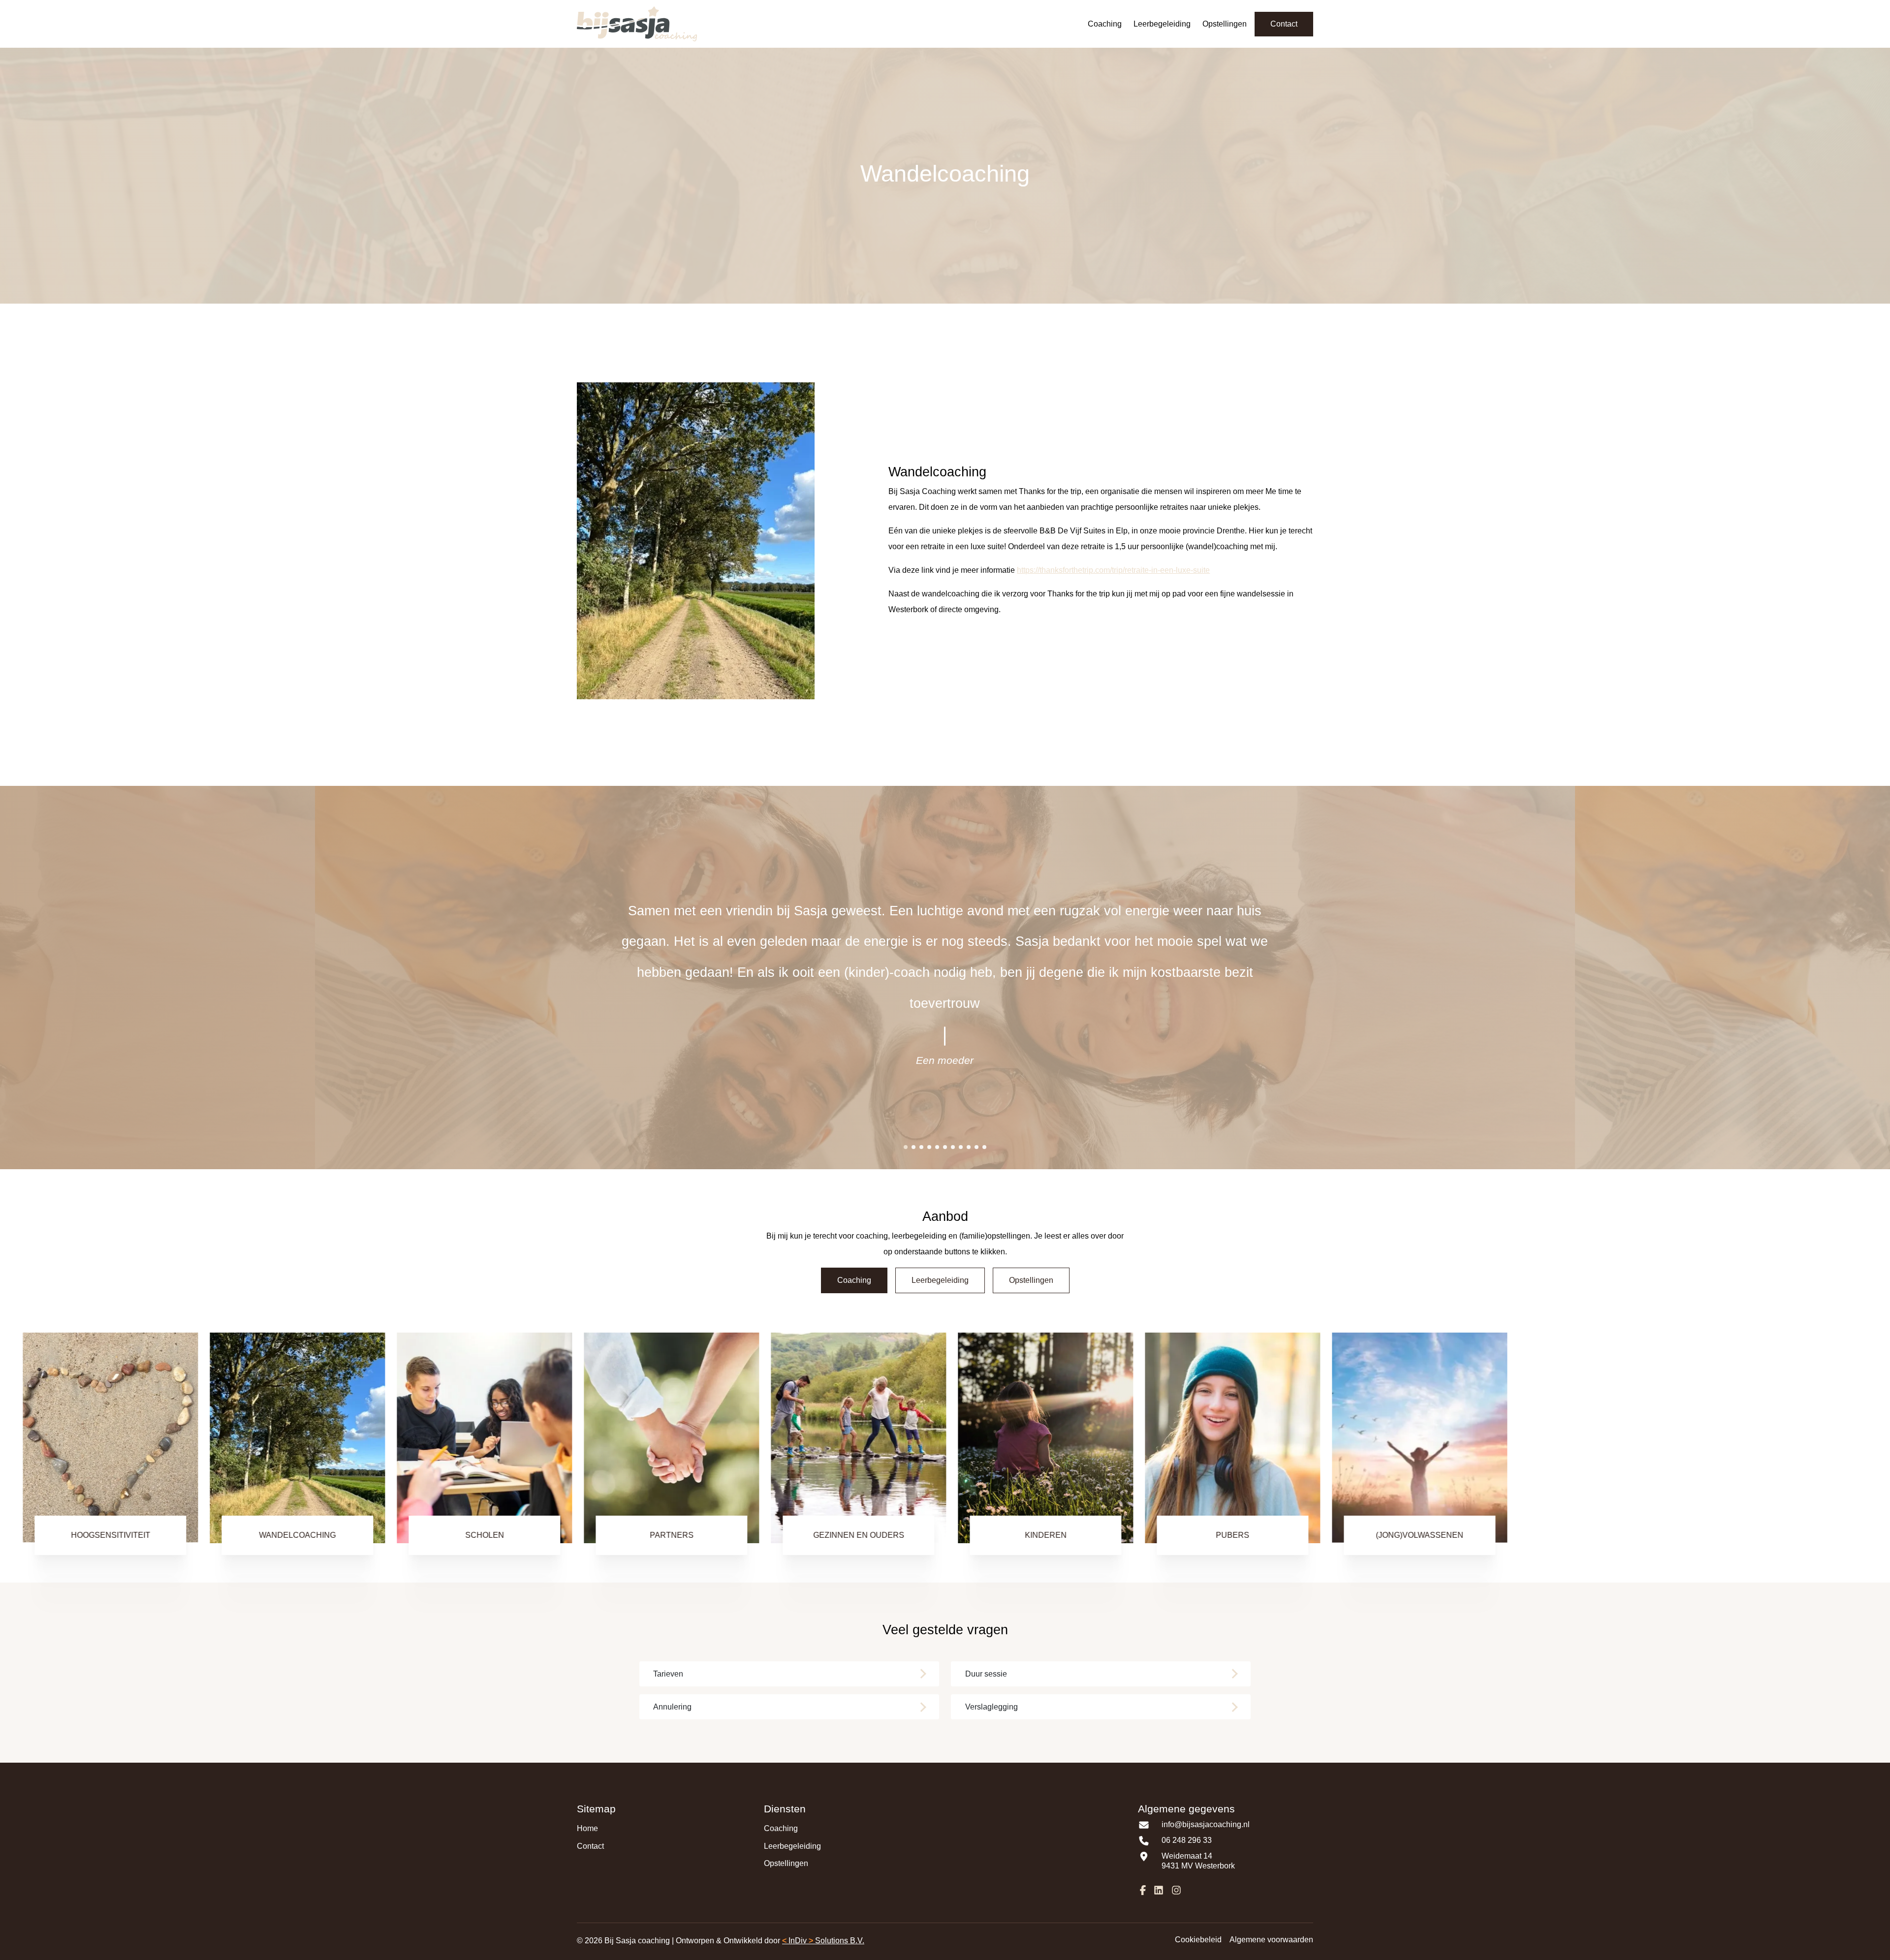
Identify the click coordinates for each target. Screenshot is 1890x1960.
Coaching (1105, 24)
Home (587, 1828)
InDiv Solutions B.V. (823, 1941)
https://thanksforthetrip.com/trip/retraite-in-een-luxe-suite (1113, 570)
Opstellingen (1225, 24)
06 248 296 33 (1187, 1840)
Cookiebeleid (1198, 1940)
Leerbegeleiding (1162, 24)
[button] (906, 1147)
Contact (1284, 24)
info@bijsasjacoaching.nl (1206, 1824)
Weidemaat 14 (1187, 1856)
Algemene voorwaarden (1271, 1940)
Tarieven (668, 1674)
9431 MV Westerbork (1198, 1866)
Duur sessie (986, 1674)
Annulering (672, 1707)
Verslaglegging (992, 1707)
